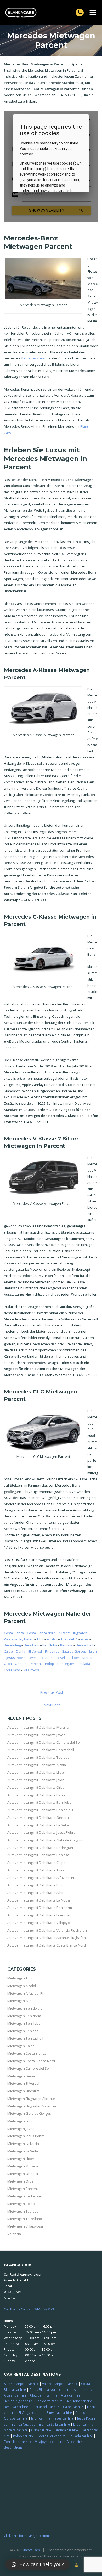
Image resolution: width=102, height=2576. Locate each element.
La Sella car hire (58, 2424)
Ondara (21, 1664)
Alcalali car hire (15, 2395)
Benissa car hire (16, 2407)
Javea (33, 1658)
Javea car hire (64, 2418)
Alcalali (52, 1639)
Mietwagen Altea (21, 2001)
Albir (40, 1639)
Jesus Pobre (16, 1658)
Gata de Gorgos (74, 1651)
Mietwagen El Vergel (23, 2083)
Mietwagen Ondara (23, 2174)
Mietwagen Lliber (21, 2159)
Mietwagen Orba (21, 2181)
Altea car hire (71, 2395)
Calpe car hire (73, 2407)
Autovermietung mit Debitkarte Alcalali (37, 1765)
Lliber (75, 1658)
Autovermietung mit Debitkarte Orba (36, 1787)
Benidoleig (12, 1645)
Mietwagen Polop (21, 2204)
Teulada (84, 1664)
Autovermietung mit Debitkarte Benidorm (40, 1908)
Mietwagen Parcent (23, 2189)
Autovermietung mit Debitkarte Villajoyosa (41, 1923)
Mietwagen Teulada (23, 2211)
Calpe (8, 1651)
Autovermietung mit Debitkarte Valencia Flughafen (47, 1930)
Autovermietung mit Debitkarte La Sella (38, 1825)
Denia (21, 1651)
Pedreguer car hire (51, 2436)
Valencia (14, 2234)
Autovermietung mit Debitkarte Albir (35, 1893)
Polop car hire (24, 2436)
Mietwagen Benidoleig (25, 2008)
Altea (85, 1639)
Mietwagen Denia (21, 2076)
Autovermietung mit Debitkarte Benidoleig (40, 1810)
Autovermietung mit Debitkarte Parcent (38, 1795)
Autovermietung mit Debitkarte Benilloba (39, 1802)
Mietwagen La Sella (23, 2151)
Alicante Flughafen (73, 1633)
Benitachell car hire (46, 2407)
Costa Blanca (14, 1633)
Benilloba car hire (79, 2401)
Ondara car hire (66, 2430)
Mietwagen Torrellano (25, 2219)
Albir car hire (83, 2389)
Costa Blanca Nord (41, 1633)
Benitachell (84, 1645)
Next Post (52, 1705)
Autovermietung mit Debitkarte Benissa (38, 1855)
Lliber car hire (83, 2424)
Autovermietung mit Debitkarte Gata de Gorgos (45, 1840)
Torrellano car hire (18, 2442)
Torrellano (12, 1670)
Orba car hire (41, 2430)
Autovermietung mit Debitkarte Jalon (36, 1780)
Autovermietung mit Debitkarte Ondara (38, 1818)
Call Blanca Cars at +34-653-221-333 (31, 2309)
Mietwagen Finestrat (23, 2091)
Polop (50, 1664)
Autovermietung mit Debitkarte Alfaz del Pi (41, 1878)
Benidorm (32, 1645)
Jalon (93, 1651)
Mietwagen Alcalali (22, 1986)
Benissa (66, 1645)
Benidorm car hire (49, 2401)
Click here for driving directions (27, 2536)
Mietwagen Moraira (23, 2166)
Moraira (88, 1658)
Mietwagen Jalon (20, 2121)
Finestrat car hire (59, 2412)
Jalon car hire (41, 2418)
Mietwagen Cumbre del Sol (29, 2068)
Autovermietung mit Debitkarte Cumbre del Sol (44, 1742)
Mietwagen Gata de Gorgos (29, 2113)
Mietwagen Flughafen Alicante (31, 2099)
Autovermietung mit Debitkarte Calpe (36, 1863)
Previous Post (52, 1692)
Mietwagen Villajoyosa (25, 2226)
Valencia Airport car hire (60, 2384)
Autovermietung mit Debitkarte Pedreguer (40, 1848)
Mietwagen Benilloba (24, 2023)
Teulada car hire (81, 2436)
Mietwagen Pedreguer (25, 2196)
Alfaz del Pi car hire (44, 2395)
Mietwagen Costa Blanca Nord (31, 2061)
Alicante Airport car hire (21, 2384)
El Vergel (35, 1651)
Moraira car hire (16, 2430)
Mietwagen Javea (21, 2129)
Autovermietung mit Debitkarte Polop (36, 1885)
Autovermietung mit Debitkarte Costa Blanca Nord (47, 1945)
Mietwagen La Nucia (23, 2144)
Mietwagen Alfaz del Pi (25, 1993)
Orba (8, 1664)
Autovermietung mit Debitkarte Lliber (36, 1772)
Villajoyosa (32, 1670)
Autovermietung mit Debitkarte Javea (36, 1735)
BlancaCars (31, 2550)
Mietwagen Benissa (23, 2031)
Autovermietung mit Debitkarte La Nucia (39, 1900)
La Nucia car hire (31, 2424)
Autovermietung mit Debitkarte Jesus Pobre (41, 1832)
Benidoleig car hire (18, 2401)
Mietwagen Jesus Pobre (26, 2136)
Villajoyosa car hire (49, 2442)
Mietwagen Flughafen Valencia (32, 2106)
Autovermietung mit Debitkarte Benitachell (41, 1750)
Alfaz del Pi (69, 1639)
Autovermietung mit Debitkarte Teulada (38, 1757)
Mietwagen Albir (20, 1978)
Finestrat (52, 1651)
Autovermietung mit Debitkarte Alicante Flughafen (47, 1938)
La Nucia (46, 1658)
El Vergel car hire (31, 2412)
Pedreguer (66, 1664)
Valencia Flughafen (19, 1639)
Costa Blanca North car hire (50, 2389)
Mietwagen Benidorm (24, 2016)
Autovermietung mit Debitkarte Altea (36, 1870)
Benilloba (50, 1645)
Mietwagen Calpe (21, 2046)
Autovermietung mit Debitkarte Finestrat (39, 1915)
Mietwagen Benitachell (25, 2038)
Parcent (36, 1664)
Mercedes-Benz (33, 358)
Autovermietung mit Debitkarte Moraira (38, 1727)
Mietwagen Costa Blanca (27, 2053)
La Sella (62, 1658)
